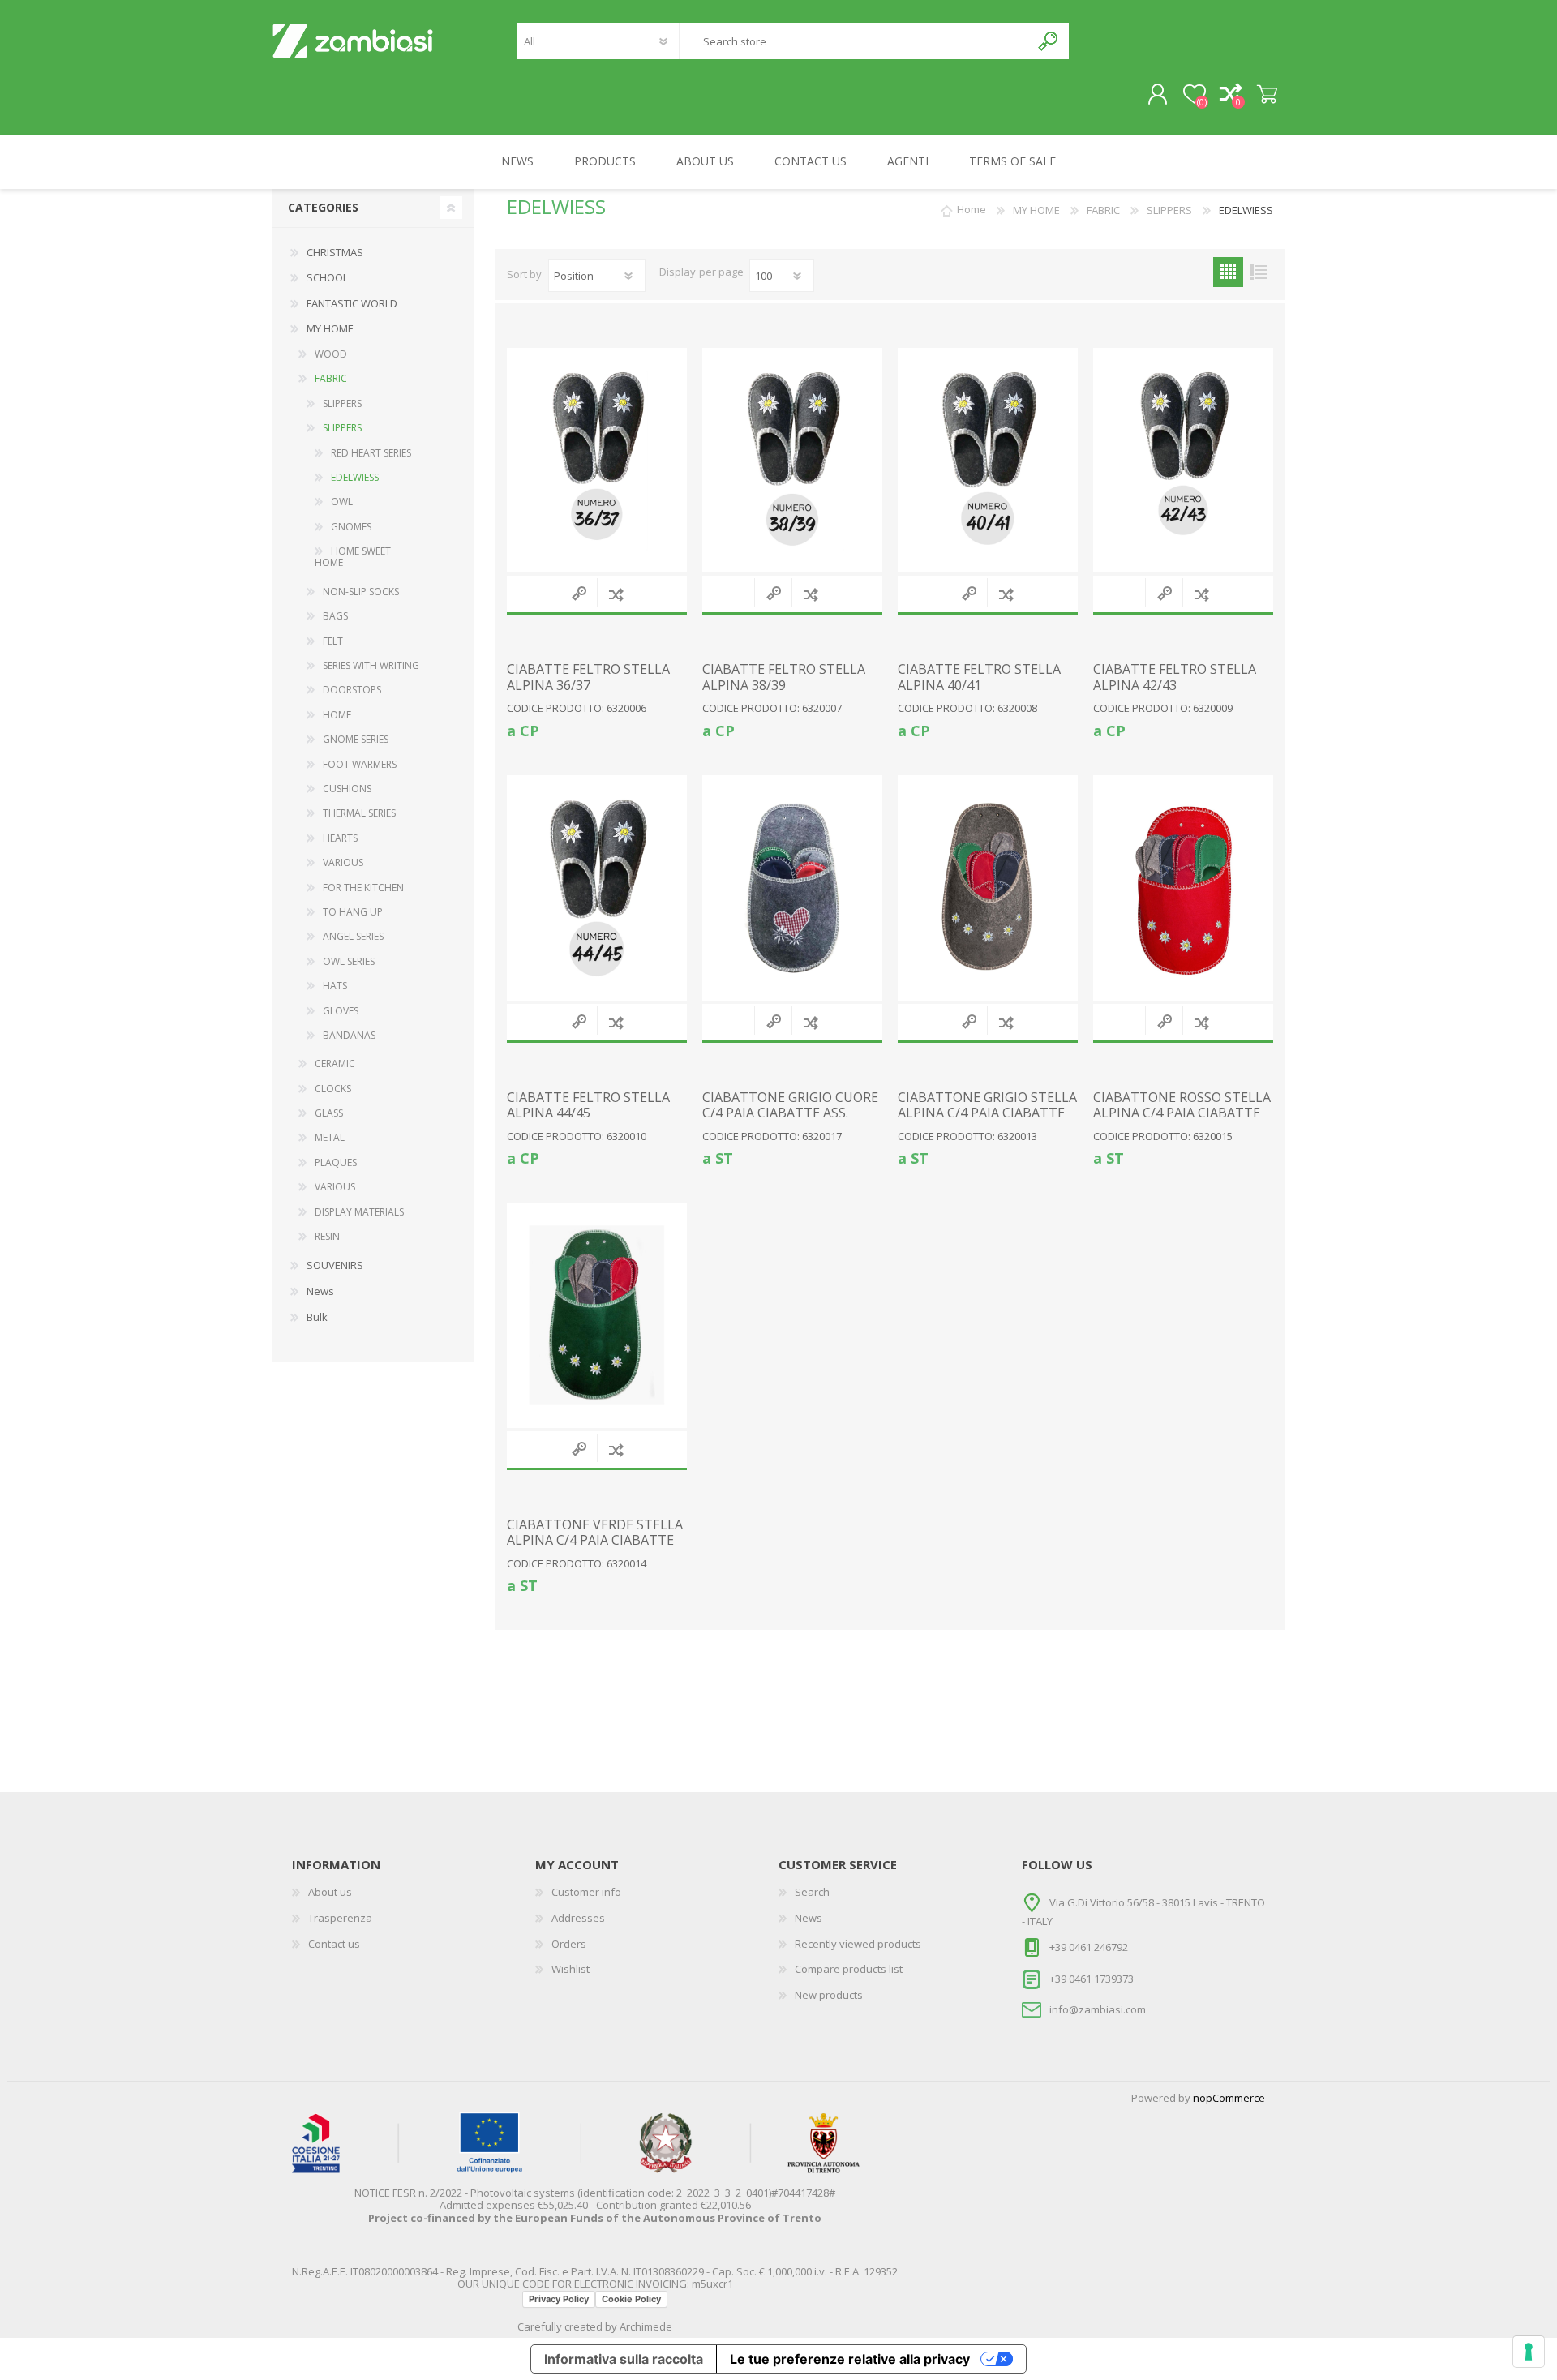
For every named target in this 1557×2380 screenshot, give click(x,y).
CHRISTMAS (335, 252)
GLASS (329, 1113)
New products (829, 1995)
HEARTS (340, 838)
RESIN (327, 1236)
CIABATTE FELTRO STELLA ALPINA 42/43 (1175, 677)
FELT (333, 641)
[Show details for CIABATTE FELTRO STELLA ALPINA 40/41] (988, 461)
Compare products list (849, 1969)
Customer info (586, 1892)
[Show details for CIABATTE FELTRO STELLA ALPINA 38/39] (792, 461)
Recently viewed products (858, 1944)
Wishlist (570, 1969)
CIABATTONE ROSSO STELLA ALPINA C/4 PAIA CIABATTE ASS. (1182, 1113)
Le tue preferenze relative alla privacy (850, 2359)
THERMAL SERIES (359, 813)
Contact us (334, 1944)
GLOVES (341, 1011)
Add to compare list (616, 594)
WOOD (331, 354)
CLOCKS (333, 1089)
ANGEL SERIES (353, 936)
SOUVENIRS (335, 1265)
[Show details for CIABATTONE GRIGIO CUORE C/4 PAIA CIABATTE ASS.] (792, 888)
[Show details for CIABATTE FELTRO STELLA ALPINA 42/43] (1183, 461)
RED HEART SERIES (371, 453)
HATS (335, 986)
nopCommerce (1229, 2098)
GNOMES (351, 527)
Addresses (578, 1918)
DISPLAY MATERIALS (359, 1212)
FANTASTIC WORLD (352, 303)
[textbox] (855, 41)
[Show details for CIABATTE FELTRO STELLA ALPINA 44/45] (597, 888)
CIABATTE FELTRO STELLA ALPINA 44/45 (588, 1105)
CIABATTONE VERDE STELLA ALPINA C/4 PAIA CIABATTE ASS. (595, 1541)
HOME (337, 715)
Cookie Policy (631, 2299)
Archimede (646, 2326)
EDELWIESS (355, 477)
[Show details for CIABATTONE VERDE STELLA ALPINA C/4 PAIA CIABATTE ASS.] (597, 1315)
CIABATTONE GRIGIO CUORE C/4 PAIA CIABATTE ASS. (790, 1105)
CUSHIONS (347, 789)
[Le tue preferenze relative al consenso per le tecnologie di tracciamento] (1529, 2352)
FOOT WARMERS (360, 764)
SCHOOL (327, 277)
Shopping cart (1267, 95)
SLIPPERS (342, 403)
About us (330, 1892)
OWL (342, 502)
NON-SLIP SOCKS (361, 592)
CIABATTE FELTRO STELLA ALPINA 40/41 (979, 677)
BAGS (335, 616)
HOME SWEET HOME (353, 557)
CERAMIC (335, 1063)
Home (972, 210)
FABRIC (331, 378)
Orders (569, 1944)
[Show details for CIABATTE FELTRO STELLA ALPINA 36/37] (597, 461)
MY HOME (330, 328)
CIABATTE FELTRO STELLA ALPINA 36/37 (588, 677)
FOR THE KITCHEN (363, 888)
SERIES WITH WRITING (371, 665)
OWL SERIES (349, 961)
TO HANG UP (353, 912)
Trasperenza (340, 1918)
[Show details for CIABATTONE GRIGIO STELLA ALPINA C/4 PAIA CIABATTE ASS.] (988, 888)
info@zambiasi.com (1098, 2009)
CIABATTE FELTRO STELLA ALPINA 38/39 (784, 677)
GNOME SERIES (356, 739)
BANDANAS (349, 1035)
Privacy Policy (559, 2299)
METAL (330, 1137)
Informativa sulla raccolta (624, 2359)
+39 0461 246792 (1089, 1947)
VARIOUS (343, 862)
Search (1049, 41)
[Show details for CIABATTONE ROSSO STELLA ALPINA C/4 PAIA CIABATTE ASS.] (1183, 888)
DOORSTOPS (352, 690)
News (320, 1291)
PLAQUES (336, 1162)
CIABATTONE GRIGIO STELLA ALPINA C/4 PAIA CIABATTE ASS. (987, 1113)
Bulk (317, 1317)
